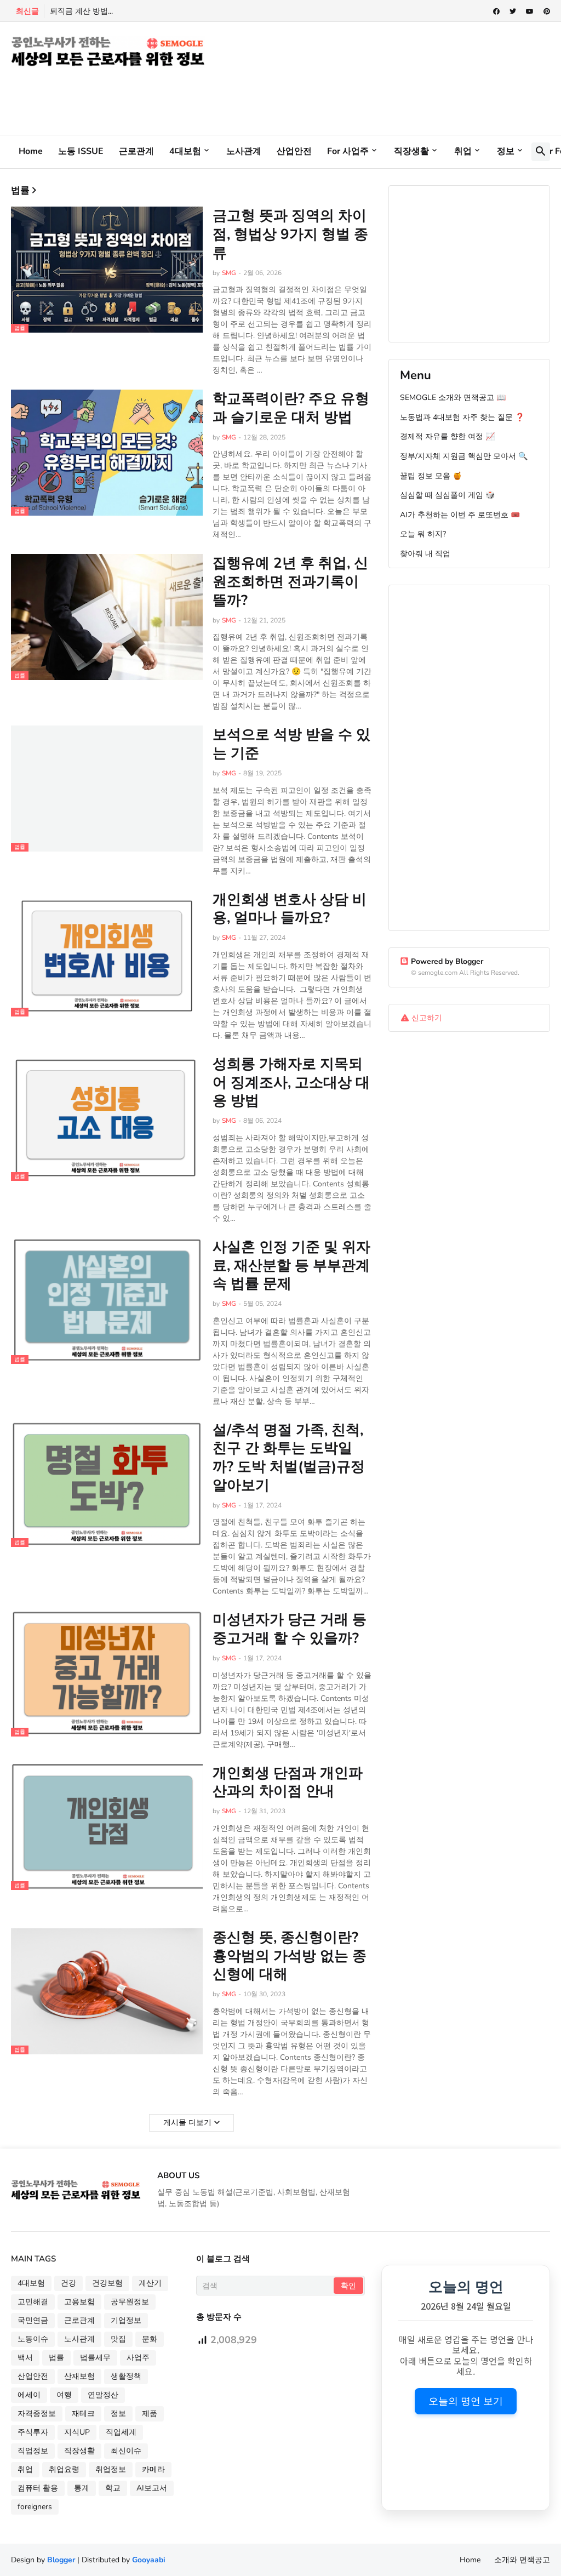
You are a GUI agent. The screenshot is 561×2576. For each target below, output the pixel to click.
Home (31, 151)
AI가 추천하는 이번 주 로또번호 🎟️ (460, 515)
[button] (541, 152)
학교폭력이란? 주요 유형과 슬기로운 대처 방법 (291, 408)
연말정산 (103, 2395)
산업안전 (294, 151)
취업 (463, 151)
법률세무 (95, 2358)
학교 (113, 2488)
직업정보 (33, 2451)
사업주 (138, 2358)
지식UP (77, 2432)
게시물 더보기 (187, 2123)
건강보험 (107, 2283)
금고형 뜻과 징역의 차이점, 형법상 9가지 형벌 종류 (290, 234)
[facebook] (496, 12)
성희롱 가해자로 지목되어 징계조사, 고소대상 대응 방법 (291, 1083)
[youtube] (530, 12)
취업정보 (111, 2469)
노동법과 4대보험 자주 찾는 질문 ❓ (462, 417)
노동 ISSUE (81, 151)
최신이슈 (126, 2451)
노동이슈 (33, 2339)
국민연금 (33, 2320)
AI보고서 (152, 2488)
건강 (68, 2283)
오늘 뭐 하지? (423, 534)
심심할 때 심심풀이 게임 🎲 (447, 495)
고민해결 (33, 2302)
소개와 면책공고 (522, 2560)
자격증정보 (37, 2414)
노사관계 (244, 151)
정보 (506, 151)
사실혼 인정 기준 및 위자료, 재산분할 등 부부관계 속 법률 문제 (291, 1266)
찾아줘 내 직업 (425, 554)
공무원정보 (130, 2302)
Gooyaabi (149, 2560)
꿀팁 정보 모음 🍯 (431, 476)
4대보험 (185, 151)
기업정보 (126, 2320)
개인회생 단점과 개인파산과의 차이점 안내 (288, 1783)
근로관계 (136, 151)
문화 (150, 2339)
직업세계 (121, 2432)
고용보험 (79, 2302)
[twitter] (513, 12)
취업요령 (64, 2469)
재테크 (83, 2414)
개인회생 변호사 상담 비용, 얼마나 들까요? (290, 909)
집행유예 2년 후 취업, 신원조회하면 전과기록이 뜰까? (290, 582)
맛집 (118, 2339)
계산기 (150, 2283)
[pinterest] (547, 12)
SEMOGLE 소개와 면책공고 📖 (453, 398)
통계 (82, 2488)
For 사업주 (348, 151)
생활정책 (126, 2376)
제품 (150, 2414)
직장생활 (411, 151)
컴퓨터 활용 (38, 2488)
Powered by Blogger (447, 961)
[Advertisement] (210, 93)
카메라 (153, 2469)
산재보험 (79, 2376)
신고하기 (427, 1018)
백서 (25, 2358)
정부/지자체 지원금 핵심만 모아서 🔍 (464, 456)
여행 (64, 2395)
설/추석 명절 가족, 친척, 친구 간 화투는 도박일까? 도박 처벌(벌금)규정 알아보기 (289, 1458)
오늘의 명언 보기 (466, 2401)
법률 (56, 2358)
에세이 (29, 2395)
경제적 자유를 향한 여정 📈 (447, 436)
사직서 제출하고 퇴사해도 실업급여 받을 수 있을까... (139, 11)
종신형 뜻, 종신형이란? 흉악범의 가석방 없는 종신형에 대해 (290, 1956)
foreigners (35, 2507)
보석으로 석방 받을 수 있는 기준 (291, 744)
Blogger (61, 2560)
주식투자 (33, 2432)
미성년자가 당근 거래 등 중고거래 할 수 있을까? (290, 1629)
